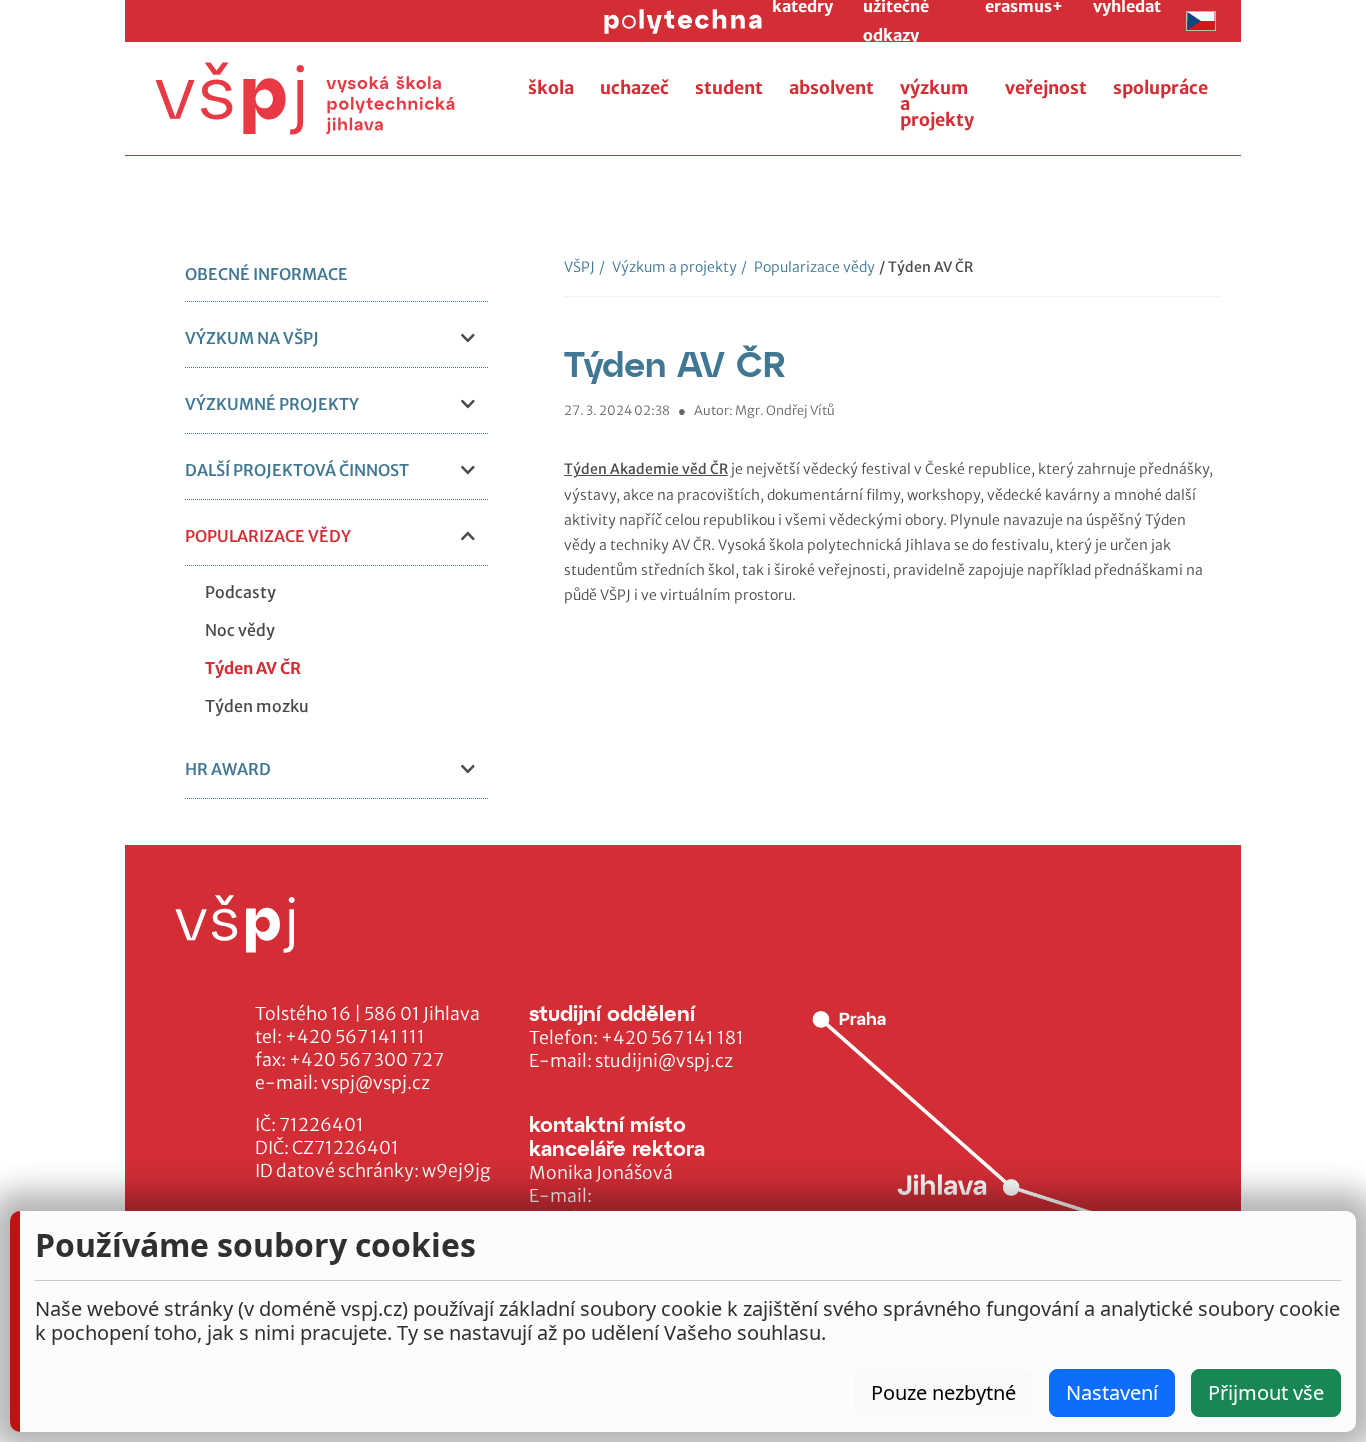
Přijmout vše (1266, 1392)
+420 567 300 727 (366, 1060)
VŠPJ (579, 267)
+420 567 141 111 (355, 1037)
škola (551, 88)
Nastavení (1112, 1392)
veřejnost (1046, 88)
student (729, 88)
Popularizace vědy (808, 267)
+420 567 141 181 (672, 1038)
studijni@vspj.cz (664, 1061)
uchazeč (634, 88)
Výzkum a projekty (668, 267)
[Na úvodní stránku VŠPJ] (305, 98)
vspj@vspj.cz (375, 1083)
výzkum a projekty (937, 104)
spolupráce (1160, 88)
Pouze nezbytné (943, 1392)
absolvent (831, 88)
